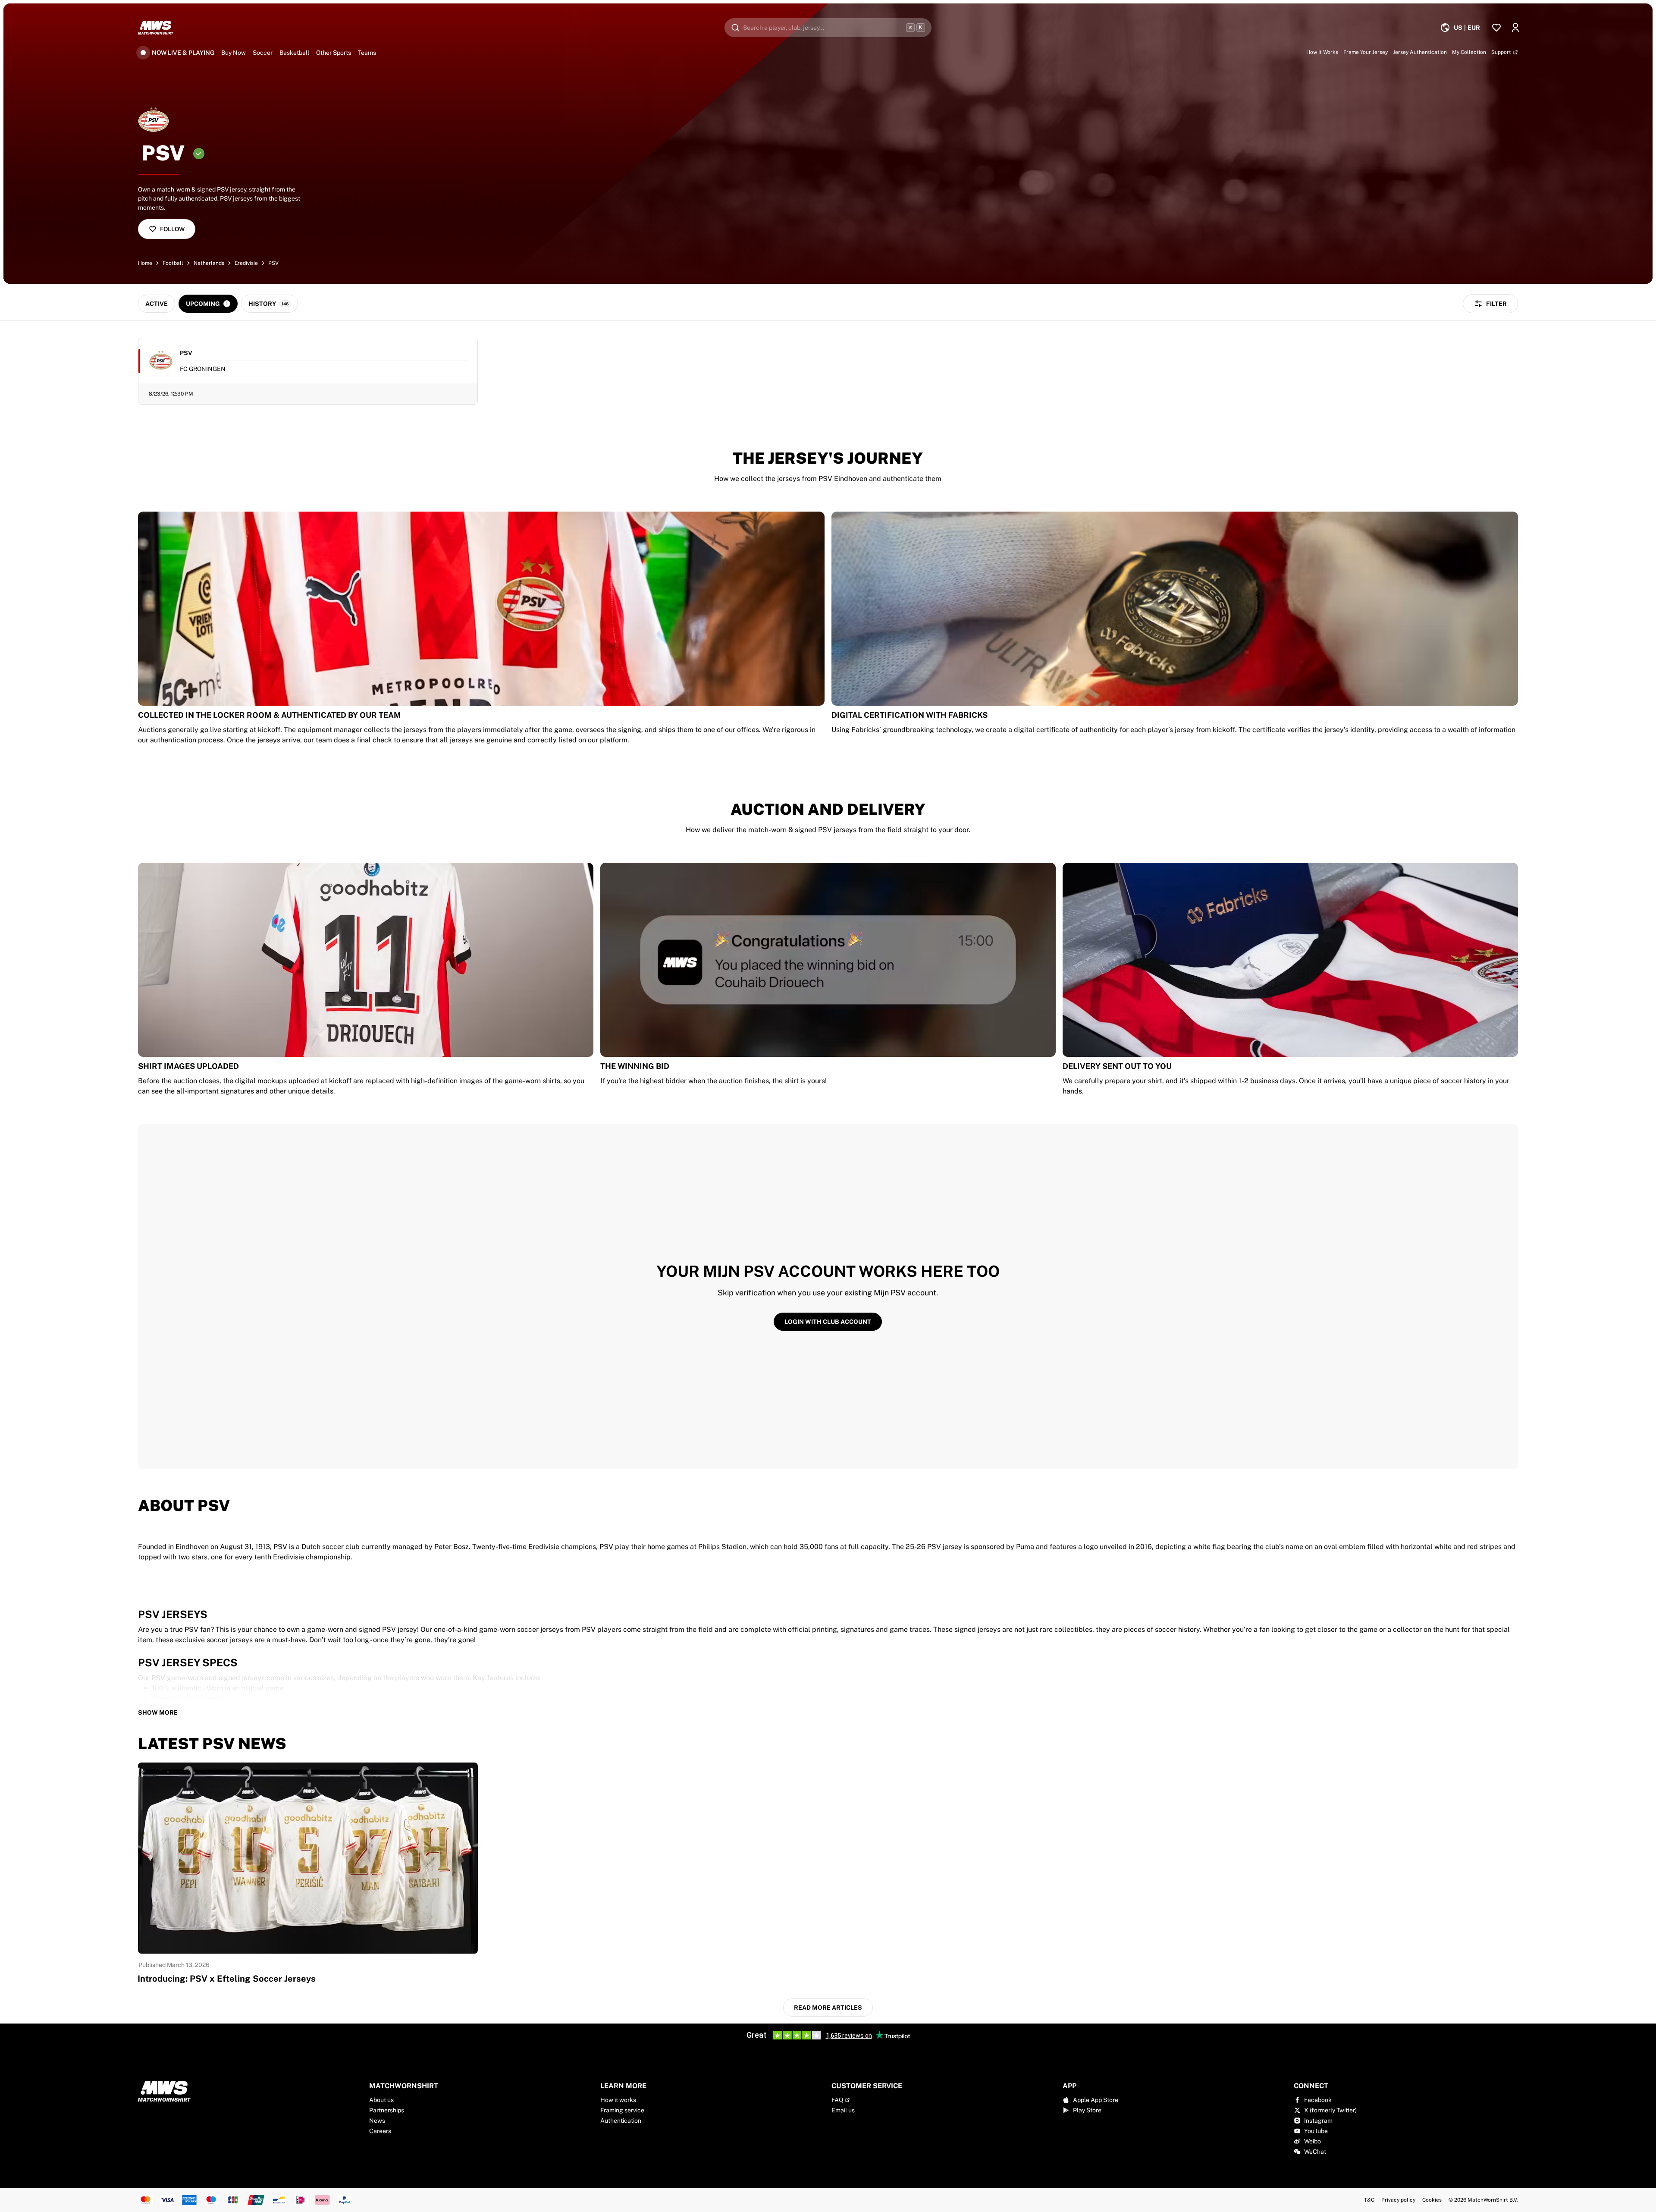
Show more (158, 1712)
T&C (1369, 2200)
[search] (828, 28)
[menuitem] (1460, 28)
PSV (273, 263)
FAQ (837, 2100)
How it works (618, 2100)
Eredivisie (246, 263)
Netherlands (209, 263)
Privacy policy (1398, 2200)
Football (173, 263)
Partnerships (387, 2110)
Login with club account (828, 1322)
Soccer (263, 53)
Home (145, 263)
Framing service (622, 2110)
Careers (380, 2131)
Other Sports (334, 53)
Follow (172, 229)
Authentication (621, 2121)
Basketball (294, 53)
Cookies (1432, 2200)
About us (381, 2100)
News (377, 2121)
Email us (843, 2110)
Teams (367, 53)
